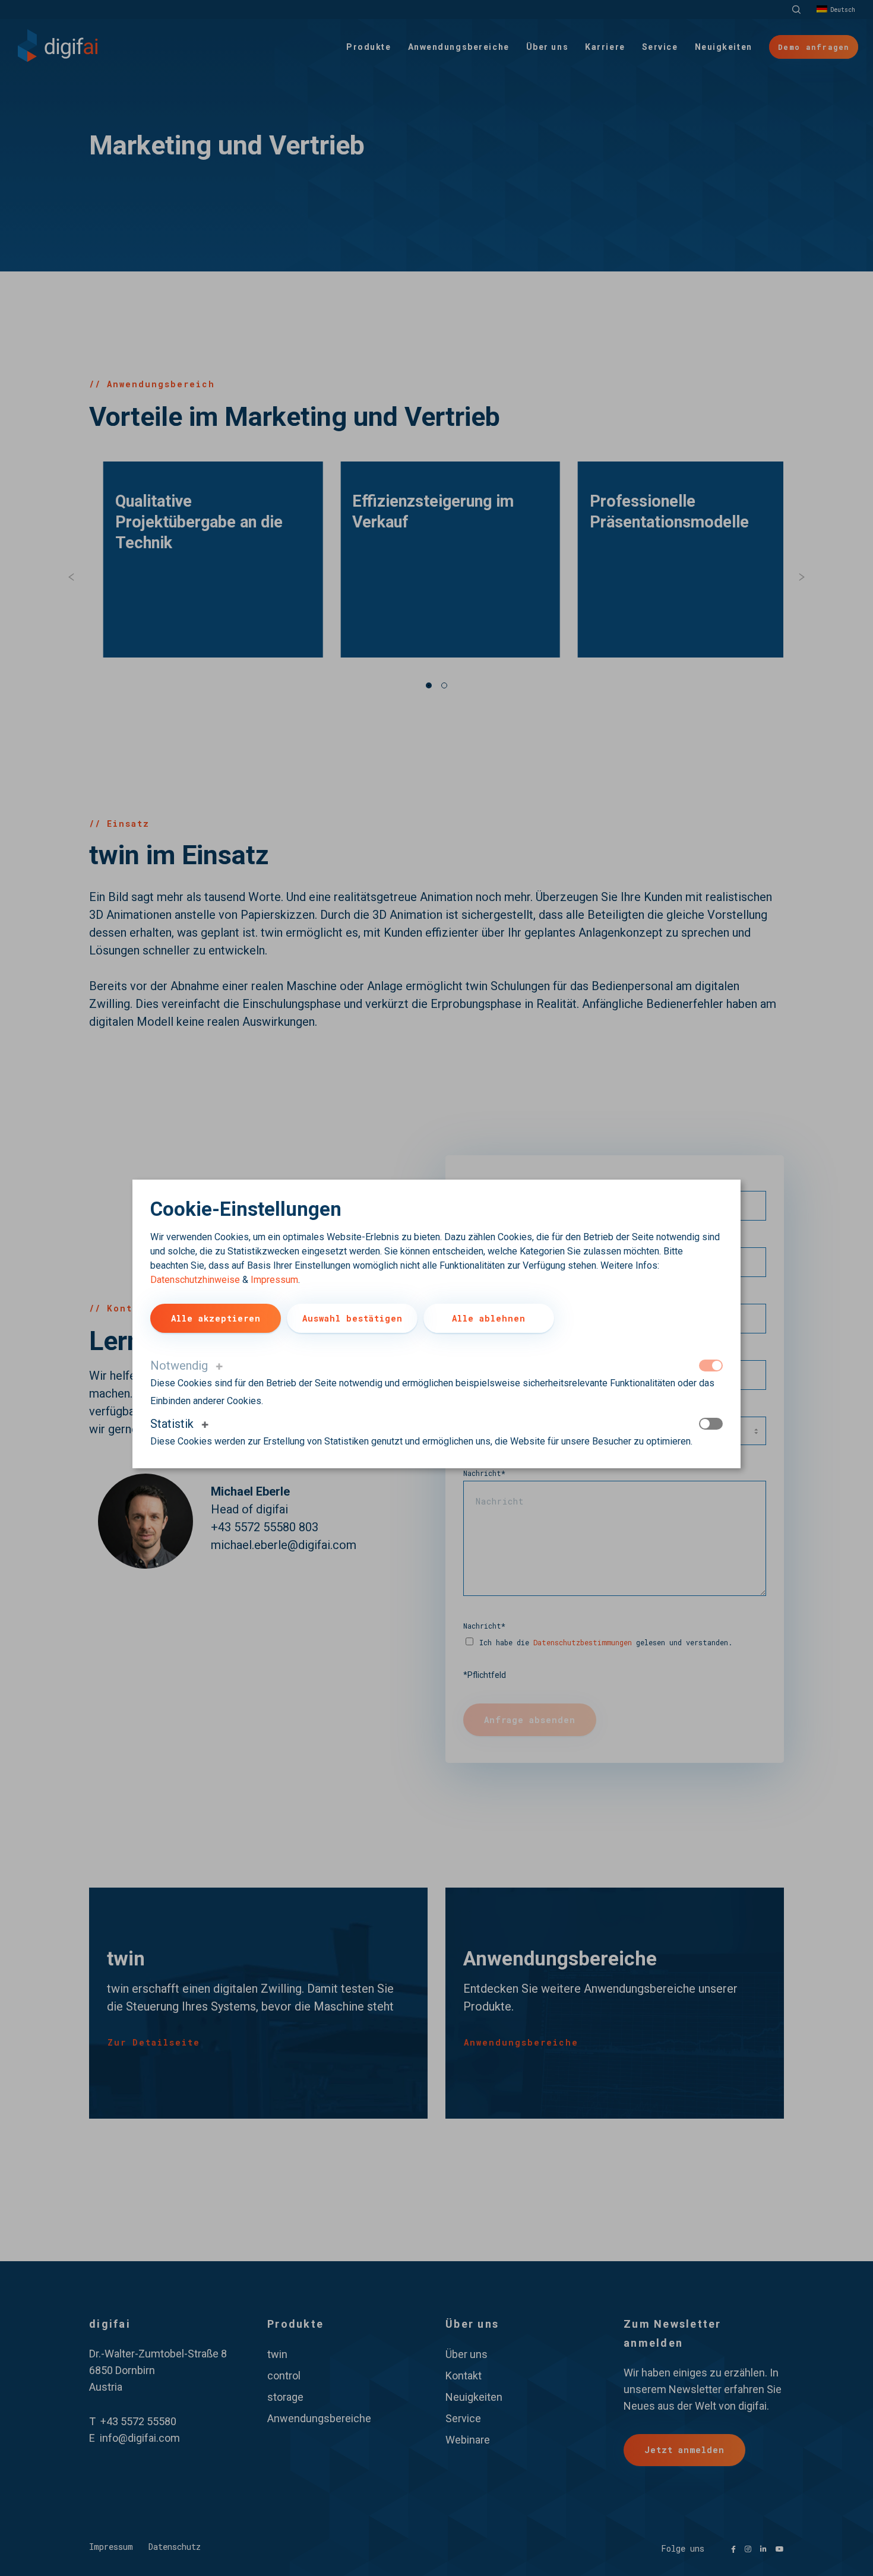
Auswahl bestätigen (352, 1318)
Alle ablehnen (489, 1318)
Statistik (172, 1424)
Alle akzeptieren (216, 1318)
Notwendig (179, 1366)
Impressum (274, 1280)
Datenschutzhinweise (195, 1280)
